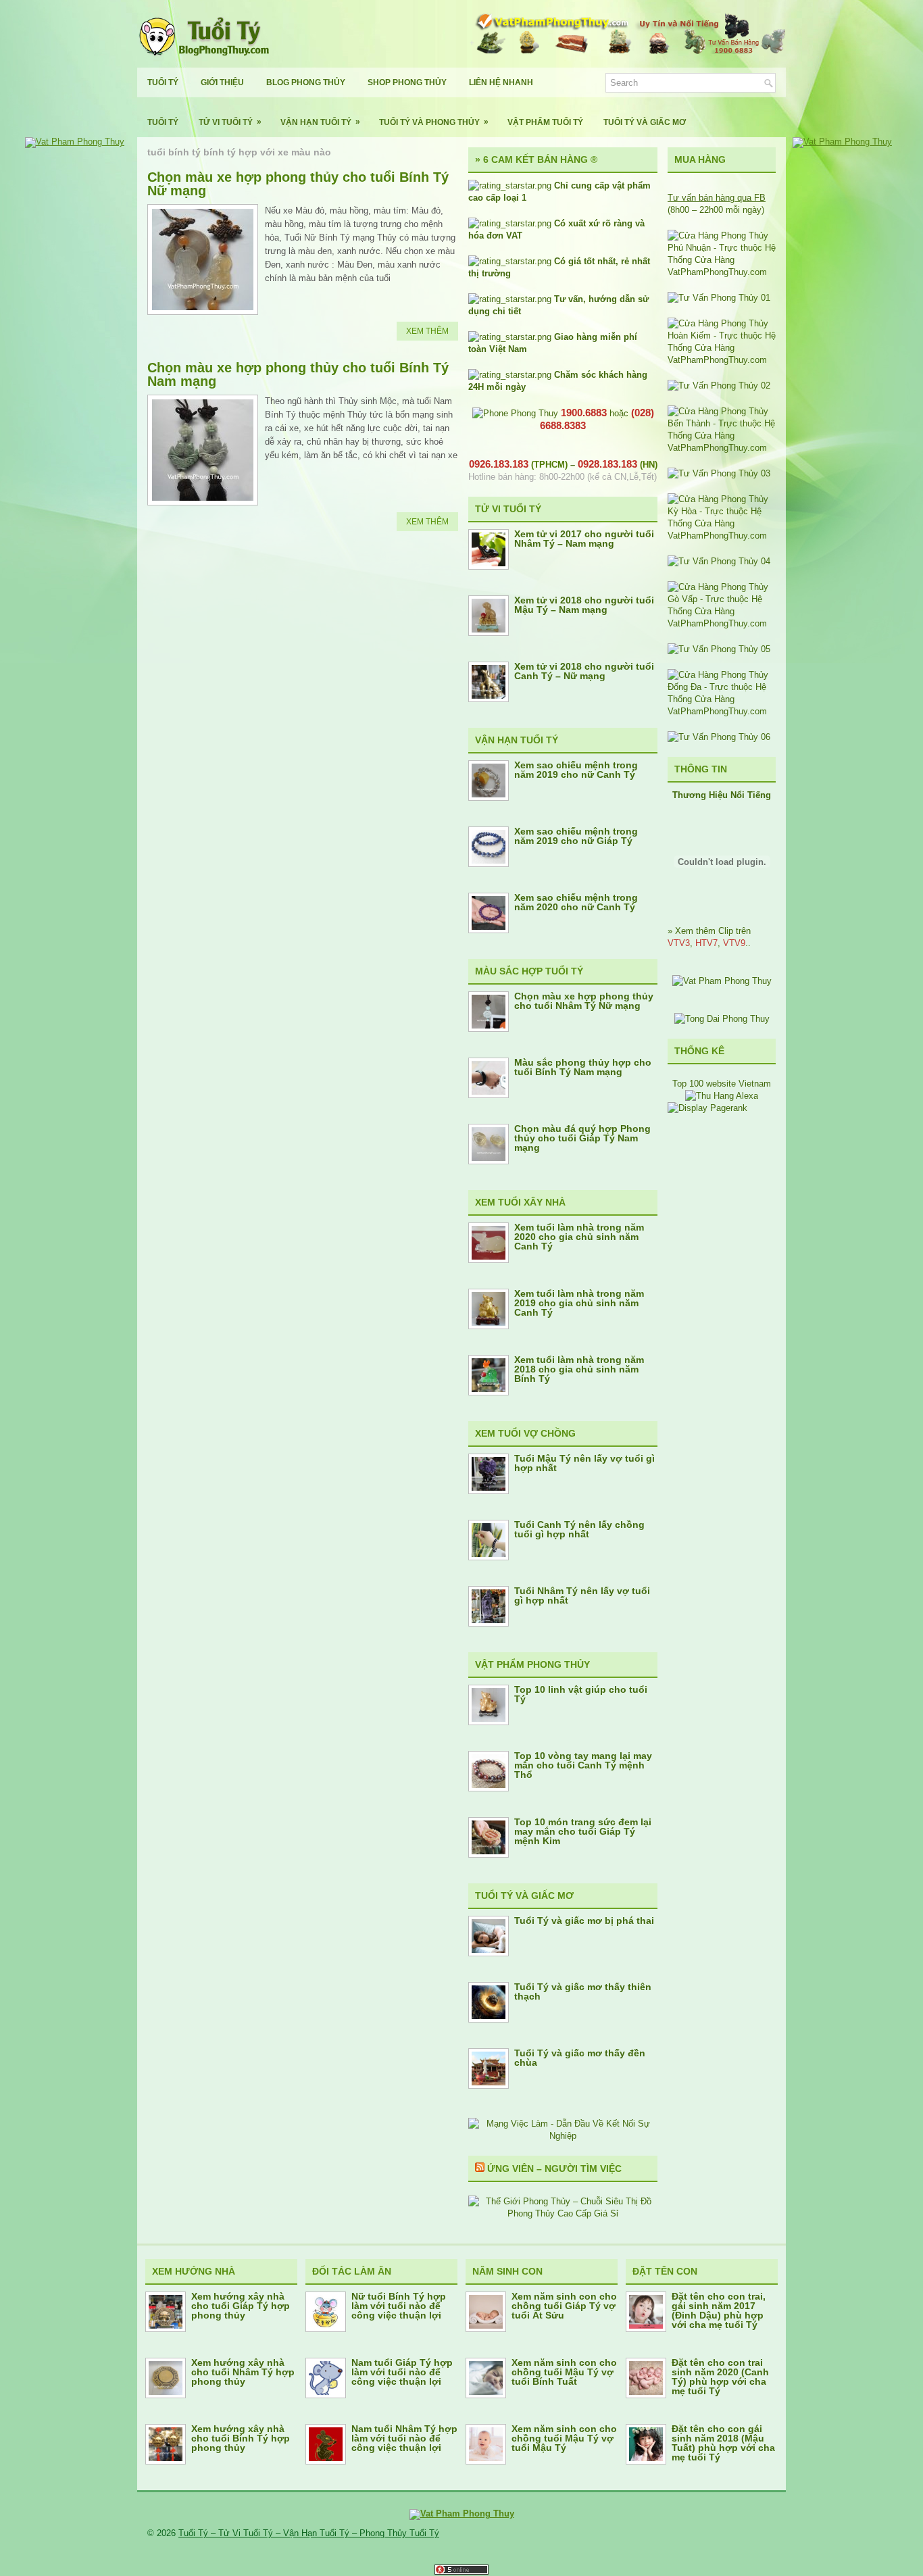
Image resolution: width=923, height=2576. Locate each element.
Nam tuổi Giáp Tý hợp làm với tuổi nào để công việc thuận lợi (402, 2372)
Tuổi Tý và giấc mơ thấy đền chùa (580, 2058)
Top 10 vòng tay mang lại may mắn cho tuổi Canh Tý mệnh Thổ (583, 1765)
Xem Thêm (427, 331)
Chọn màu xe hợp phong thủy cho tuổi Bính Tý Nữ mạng (298, 184)
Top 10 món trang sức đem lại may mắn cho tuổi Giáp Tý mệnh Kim (583, 1831)
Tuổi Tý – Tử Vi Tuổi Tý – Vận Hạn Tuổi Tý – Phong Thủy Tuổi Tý (309, 2533)
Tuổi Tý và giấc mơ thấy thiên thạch (583, 1991)
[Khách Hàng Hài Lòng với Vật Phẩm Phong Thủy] (722, 981)
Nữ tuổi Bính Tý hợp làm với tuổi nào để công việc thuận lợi (399, 2306)
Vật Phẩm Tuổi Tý (545, 122)
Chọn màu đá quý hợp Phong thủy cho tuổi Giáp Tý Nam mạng (582, 1138)
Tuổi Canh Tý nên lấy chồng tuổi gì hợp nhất (579, 1529)
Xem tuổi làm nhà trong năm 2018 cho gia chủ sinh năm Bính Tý (579, 1369)
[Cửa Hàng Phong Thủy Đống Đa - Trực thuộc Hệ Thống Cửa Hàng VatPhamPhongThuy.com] (722, 711)
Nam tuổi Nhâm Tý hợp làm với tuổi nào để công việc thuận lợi (404, 2438)
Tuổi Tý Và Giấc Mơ (645, 122)
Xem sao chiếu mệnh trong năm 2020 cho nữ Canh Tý (576, 902)
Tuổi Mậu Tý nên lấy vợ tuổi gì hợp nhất (584, 1463)
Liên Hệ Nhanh (501, 82)
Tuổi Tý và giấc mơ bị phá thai (584, 1921)
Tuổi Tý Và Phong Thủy (434, 122)
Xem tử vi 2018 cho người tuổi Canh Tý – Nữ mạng (584, 671)
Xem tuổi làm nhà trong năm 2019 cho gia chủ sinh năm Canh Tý (579, 1303)
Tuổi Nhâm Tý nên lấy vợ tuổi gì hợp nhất (582, 1595)
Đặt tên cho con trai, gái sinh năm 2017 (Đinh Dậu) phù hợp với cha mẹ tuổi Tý (719, 2310)
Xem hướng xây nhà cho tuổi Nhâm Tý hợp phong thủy (243, 2372)
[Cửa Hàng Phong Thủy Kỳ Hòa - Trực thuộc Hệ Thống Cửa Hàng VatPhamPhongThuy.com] (722, 536)
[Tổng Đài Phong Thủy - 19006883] (722, 1019)
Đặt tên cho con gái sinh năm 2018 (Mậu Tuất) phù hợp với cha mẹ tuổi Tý (723, 2443)
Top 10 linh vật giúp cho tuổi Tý (581, 1694)
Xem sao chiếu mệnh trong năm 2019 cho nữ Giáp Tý (576, 836)
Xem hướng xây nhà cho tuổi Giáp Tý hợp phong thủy (241, 2306)
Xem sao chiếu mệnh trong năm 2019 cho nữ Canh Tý (576, 770)
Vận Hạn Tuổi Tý (320, 122)
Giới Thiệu (222, 82)
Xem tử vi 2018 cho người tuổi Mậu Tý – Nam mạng (584, 605)
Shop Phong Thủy (407, 82)
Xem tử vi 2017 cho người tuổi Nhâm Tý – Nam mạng (584, 539)
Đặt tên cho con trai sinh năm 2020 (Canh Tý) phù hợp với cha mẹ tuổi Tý (720, 2377)
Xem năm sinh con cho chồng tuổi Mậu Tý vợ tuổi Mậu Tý (564, 2438)
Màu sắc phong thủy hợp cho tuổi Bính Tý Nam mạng (583, 1067)
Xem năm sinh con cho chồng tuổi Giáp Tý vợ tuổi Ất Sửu (564, 2306)
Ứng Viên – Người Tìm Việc (554, 2169)
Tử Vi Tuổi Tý (230, 122)
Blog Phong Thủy (306, 82)
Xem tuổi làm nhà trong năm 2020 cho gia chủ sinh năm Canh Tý (579, 1237)
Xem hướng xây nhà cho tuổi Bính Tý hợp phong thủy (241, 2438)
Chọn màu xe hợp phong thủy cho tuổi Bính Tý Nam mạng (298, 374)
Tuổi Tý (163, 82)
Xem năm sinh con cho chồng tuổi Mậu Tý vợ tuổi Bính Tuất (564, 2372)
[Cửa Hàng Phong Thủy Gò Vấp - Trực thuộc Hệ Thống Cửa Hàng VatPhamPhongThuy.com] (722, 623)
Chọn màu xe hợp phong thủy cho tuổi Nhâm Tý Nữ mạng (584, 1001)
